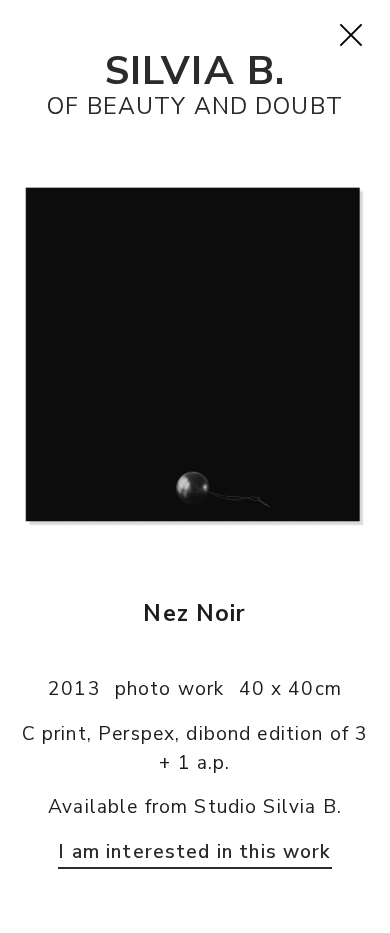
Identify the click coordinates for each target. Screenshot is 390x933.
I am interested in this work (194, 852)
